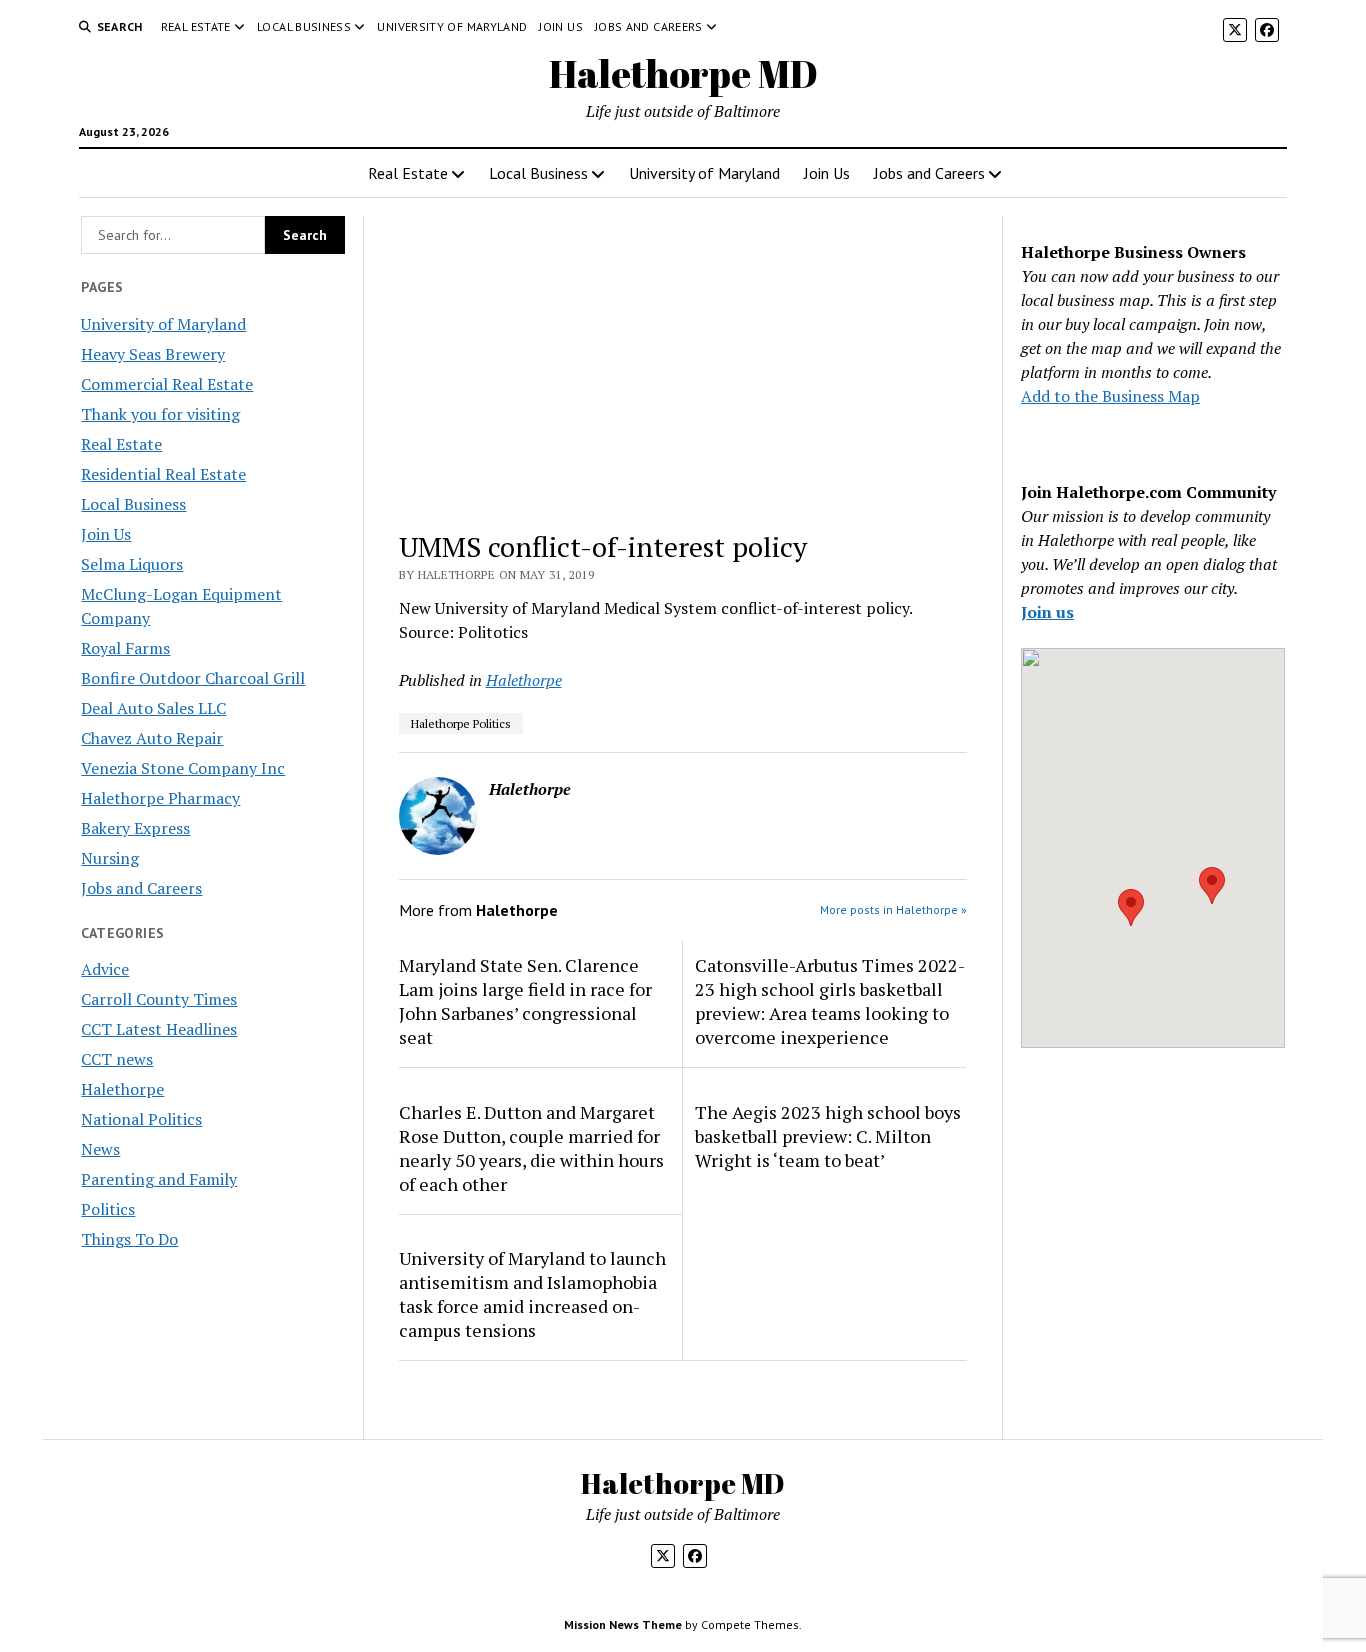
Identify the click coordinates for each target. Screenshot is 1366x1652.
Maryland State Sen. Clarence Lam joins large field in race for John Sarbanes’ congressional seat (525, 1001)
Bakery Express (135, 828)
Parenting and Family (159, 1179)
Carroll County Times (159, 999)
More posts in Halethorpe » (893, 909)
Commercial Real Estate (167, 384)
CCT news (117, 1059)
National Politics (141, 1119)
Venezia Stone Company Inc (183, 768)
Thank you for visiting (160, 414)
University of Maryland (452, 26)
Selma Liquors (132, 564)
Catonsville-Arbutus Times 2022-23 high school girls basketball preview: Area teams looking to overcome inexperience (830, 1001)
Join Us (561, 26)
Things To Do (129, 1239)
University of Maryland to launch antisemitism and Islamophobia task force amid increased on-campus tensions (532, 1294)
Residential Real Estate (163, 474)
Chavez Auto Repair (152, 738)
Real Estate (196, 26)
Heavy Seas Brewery (153, 354)
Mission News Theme (623, 1624)
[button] (1131, 907)
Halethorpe (122, 1089)
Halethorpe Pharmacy (160, 798)
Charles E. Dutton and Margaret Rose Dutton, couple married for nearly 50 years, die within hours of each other (531, 1148)
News (100, 1149)
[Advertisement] (683, 364)
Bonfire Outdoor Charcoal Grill (193, 678)
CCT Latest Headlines (159, 1029)
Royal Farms (125, 648)
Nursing (110, 858)
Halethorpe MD (683, 73)
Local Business (304, 26)
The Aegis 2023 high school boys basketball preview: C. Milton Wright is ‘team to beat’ (828, 1136)
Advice (105, 969)
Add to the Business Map (1110, 396)
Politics (108, 1209)
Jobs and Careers (649, 26)
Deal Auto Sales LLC (153, 708)
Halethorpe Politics (461, 723)
